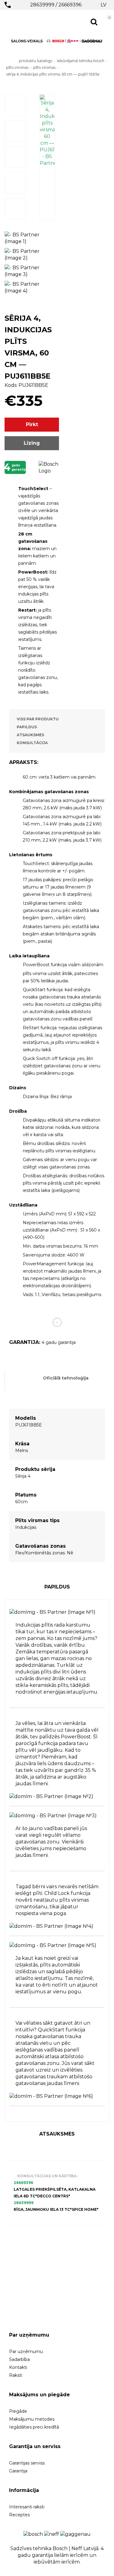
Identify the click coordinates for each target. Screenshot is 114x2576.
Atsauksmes (30, 735)
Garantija (18, 2471)
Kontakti (18, 2367)
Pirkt (32, 424)
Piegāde (18, 2411)
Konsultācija (32, 743)
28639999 (42, 5)
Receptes (19, 2515)
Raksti (16, 2375)
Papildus (27, 727)
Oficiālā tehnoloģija (66, 1378)
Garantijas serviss (27, 2463)
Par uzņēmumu (26, 2352)
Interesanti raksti (27, 2507)
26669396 (70, 5)
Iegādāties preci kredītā (34, 2427)
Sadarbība (19, 2359)
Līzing (32, 443)
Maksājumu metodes (32, 2419)
